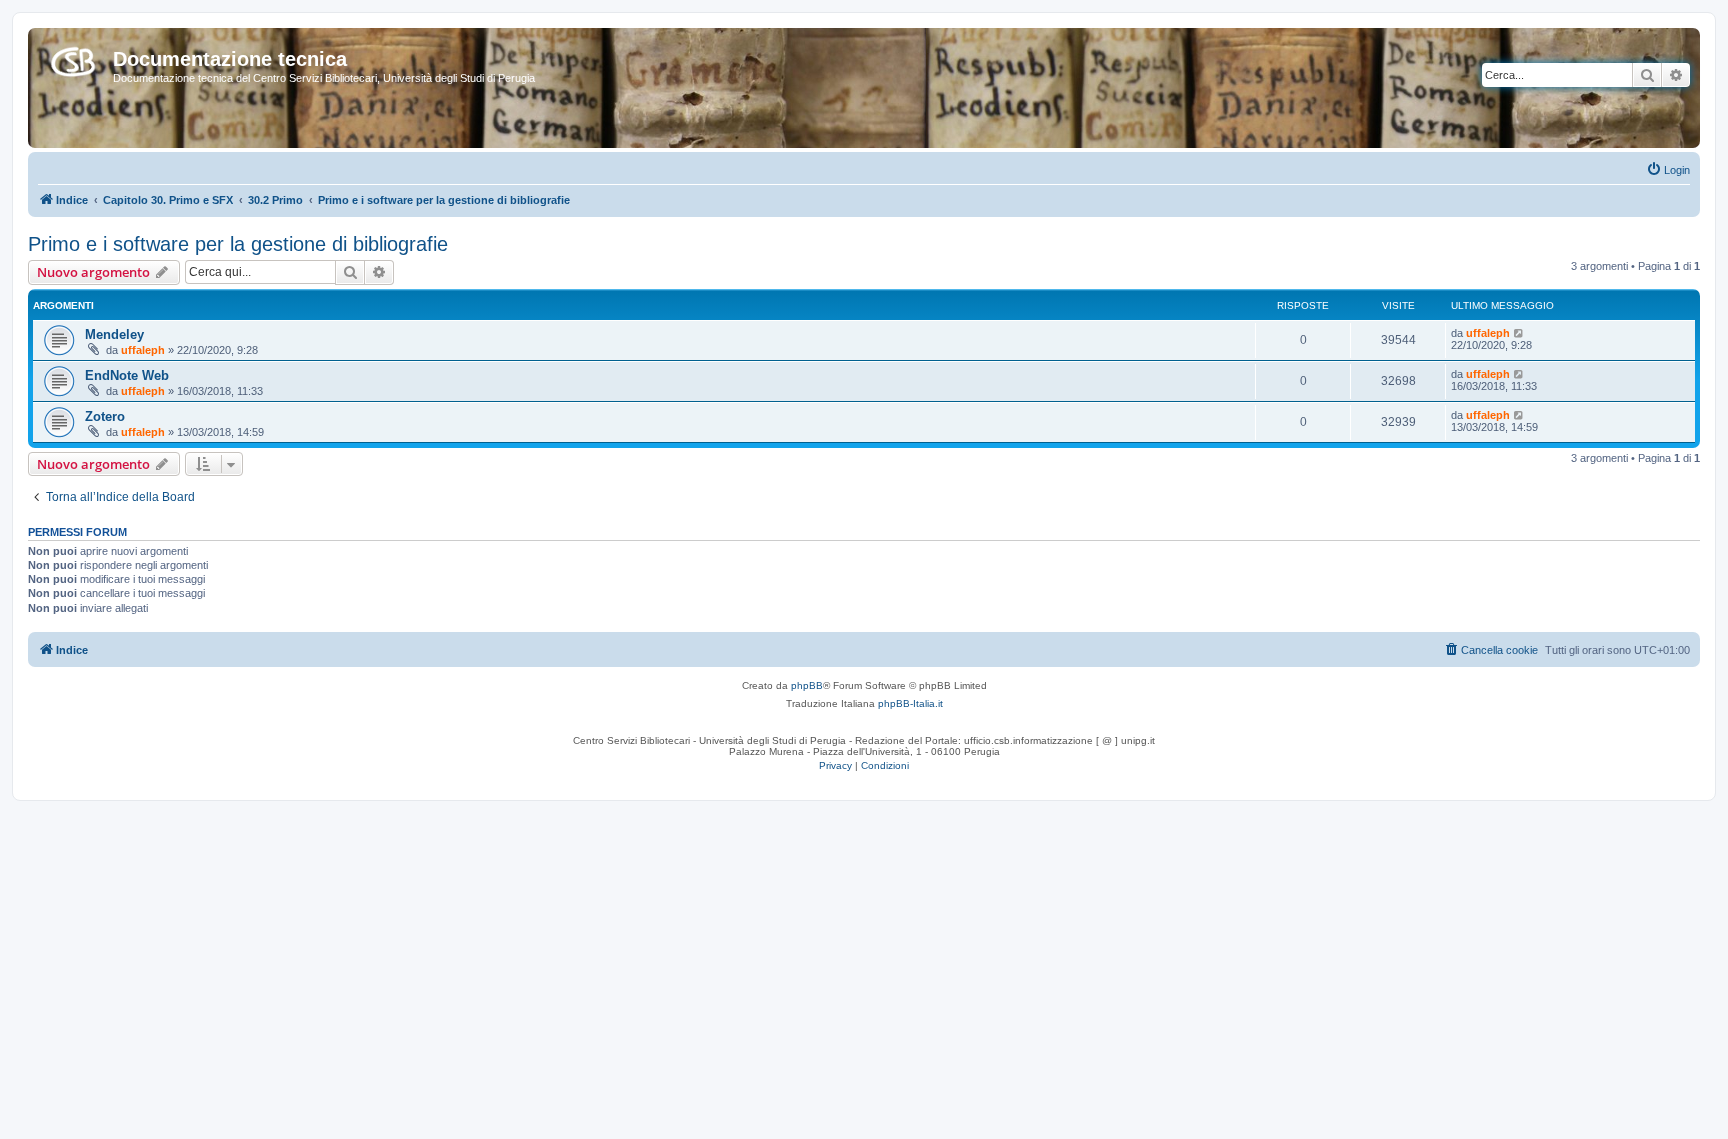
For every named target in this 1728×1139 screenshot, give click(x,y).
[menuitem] (1668, 170)
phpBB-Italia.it (910, 703)
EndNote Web (127, 375)
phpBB (807, 685)
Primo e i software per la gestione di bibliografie (238, 244)
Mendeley (114, 334)
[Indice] (73, 58)
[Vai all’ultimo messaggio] (1519, 333)
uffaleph (143, 350)
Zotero (105, 416)
